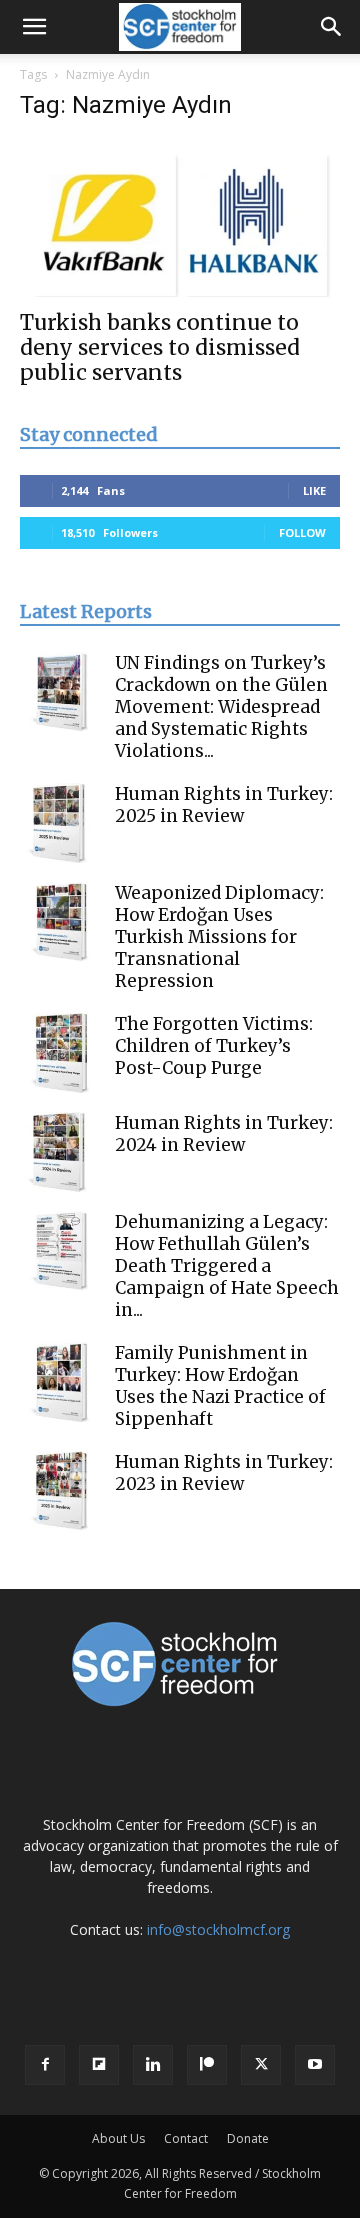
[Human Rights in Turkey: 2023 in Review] (60, 1491)
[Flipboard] (99, 2065)
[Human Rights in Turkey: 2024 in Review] (60, 1152)
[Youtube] (315, 2065)
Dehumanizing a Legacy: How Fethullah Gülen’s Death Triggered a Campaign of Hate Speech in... (227, 1266)
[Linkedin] (153, 2065)
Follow (302, 532)
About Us (118, 2138)
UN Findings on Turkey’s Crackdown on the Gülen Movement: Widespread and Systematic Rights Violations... (221, 707)
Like (314, 490)
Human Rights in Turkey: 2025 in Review (224, 805)
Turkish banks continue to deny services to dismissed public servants (160, 347)
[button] (34, 27)
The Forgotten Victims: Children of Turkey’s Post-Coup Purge (214, 1046)
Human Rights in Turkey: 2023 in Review (224, 1473)
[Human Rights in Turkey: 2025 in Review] (60, 823)
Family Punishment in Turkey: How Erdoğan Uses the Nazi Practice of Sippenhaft (220, 1386)
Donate (248, 2138)
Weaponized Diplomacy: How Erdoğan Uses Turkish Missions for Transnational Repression (219, 937)
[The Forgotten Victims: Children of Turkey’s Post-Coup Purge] (60, 1053)
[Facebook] (45, 2065)
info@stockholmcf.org (218, 1929)
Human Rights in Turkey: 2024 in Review (224, 1134)
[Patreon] (207, 2065)
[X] (261, 2065)
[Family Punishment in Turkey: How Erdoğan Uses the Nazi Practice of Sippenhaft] (60, 1382)
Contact (186, 2138)
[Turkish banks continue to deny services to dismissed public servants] (180, 218)
